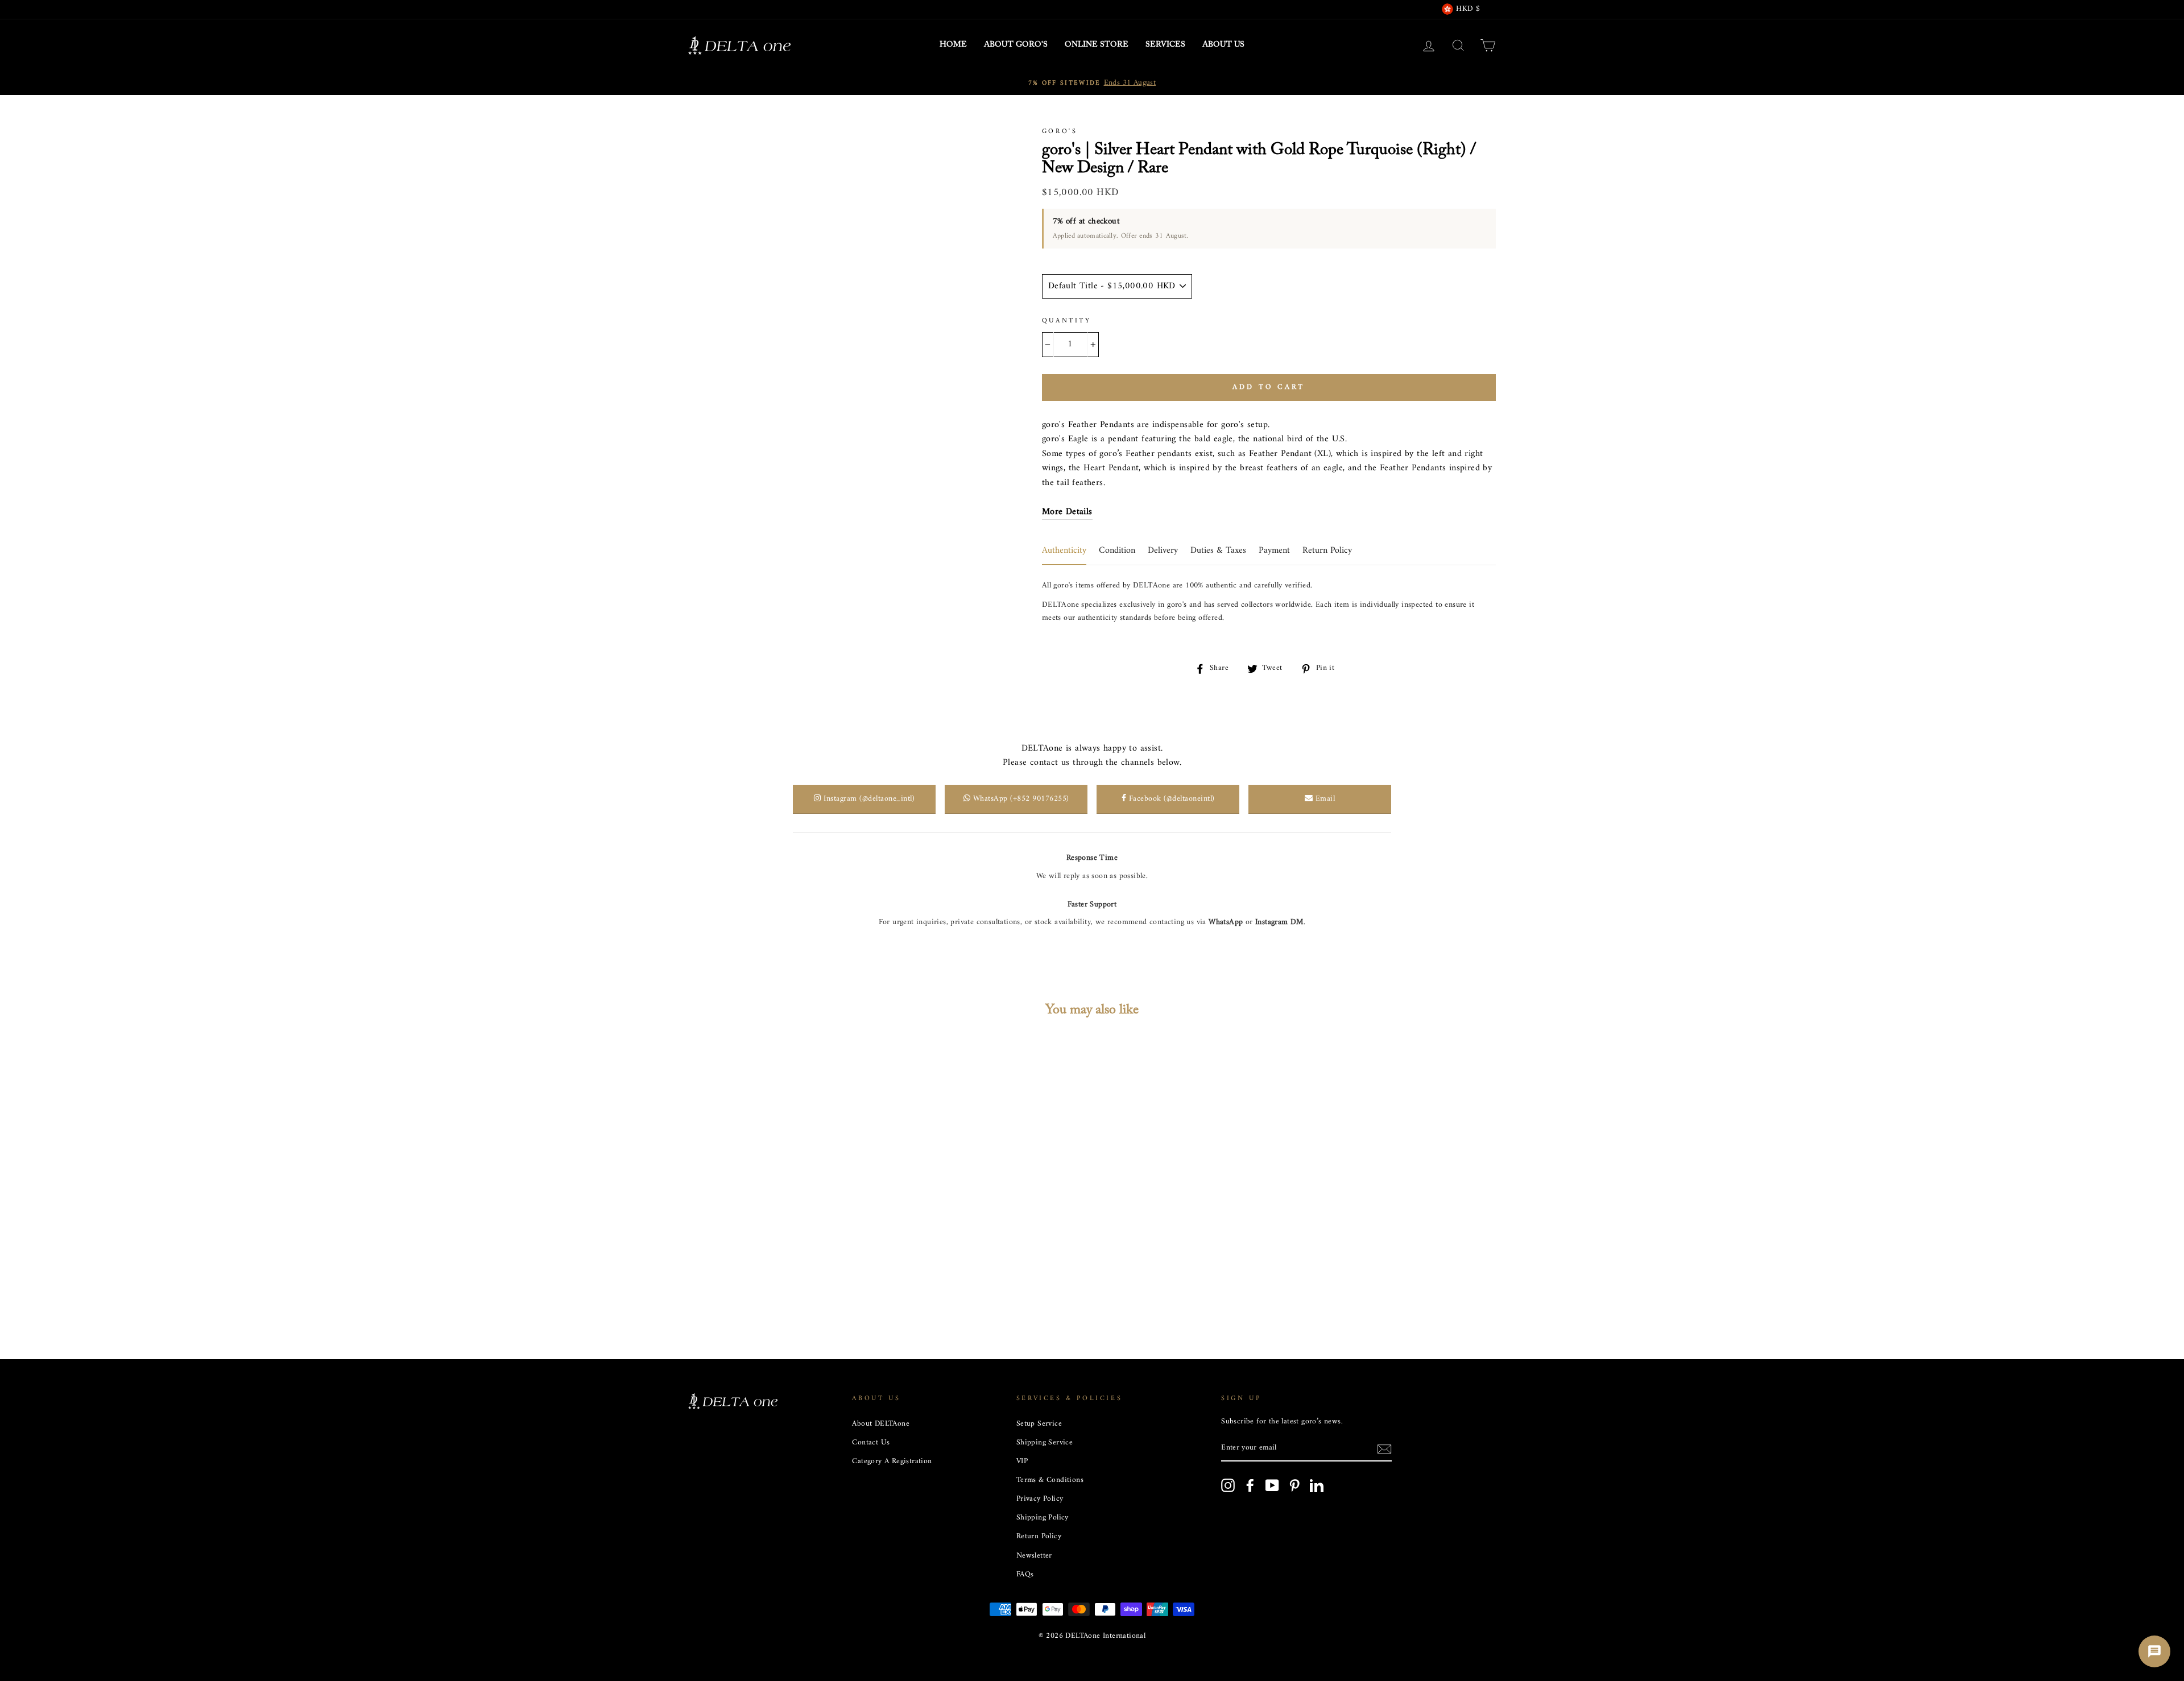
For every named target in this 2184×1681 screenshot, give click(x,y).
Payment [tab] (1274, 550)
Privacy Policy (1040, 1499)
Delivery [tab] (1163, 550)
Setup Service (1039, 1424)
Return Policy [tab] (1327, 550)
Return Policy (1039, 1537)
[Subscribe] (1384, 1449)
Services (1165, 45)
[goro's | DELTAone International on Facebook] (1250, 1485)
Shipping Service (1045, 1443)
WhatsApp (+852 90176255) (1020, 799)
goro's (1060, 132)
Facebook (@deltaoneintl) (1170, 799)
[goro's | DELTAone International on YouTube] (1272, 1485)
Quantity (1067, 321)
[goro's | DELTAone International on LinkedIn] (1317, 1485)
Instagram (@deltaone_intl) (868, 799)
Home (953, 45)
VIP (1022, 1461)
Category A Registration (892, 1461)
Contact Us (871, 1443)
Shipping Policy (1043, 1518)
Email (1324, 799)
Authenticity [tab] (1064, 550)
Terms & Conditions (1050, 1480)
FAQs (1025, 1575)
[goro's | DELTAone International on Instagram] (1228, 1485)
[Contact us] (2154, 1651)
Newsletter (1034, 1556)
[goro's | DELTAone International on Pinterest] (1294, 1485)
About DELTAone (881, 1424)
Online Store (1097, 45)
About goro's (1016, 45)
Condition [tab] (1117, 550)
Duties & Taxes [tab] (1218, 550)
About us (1223, 45)
